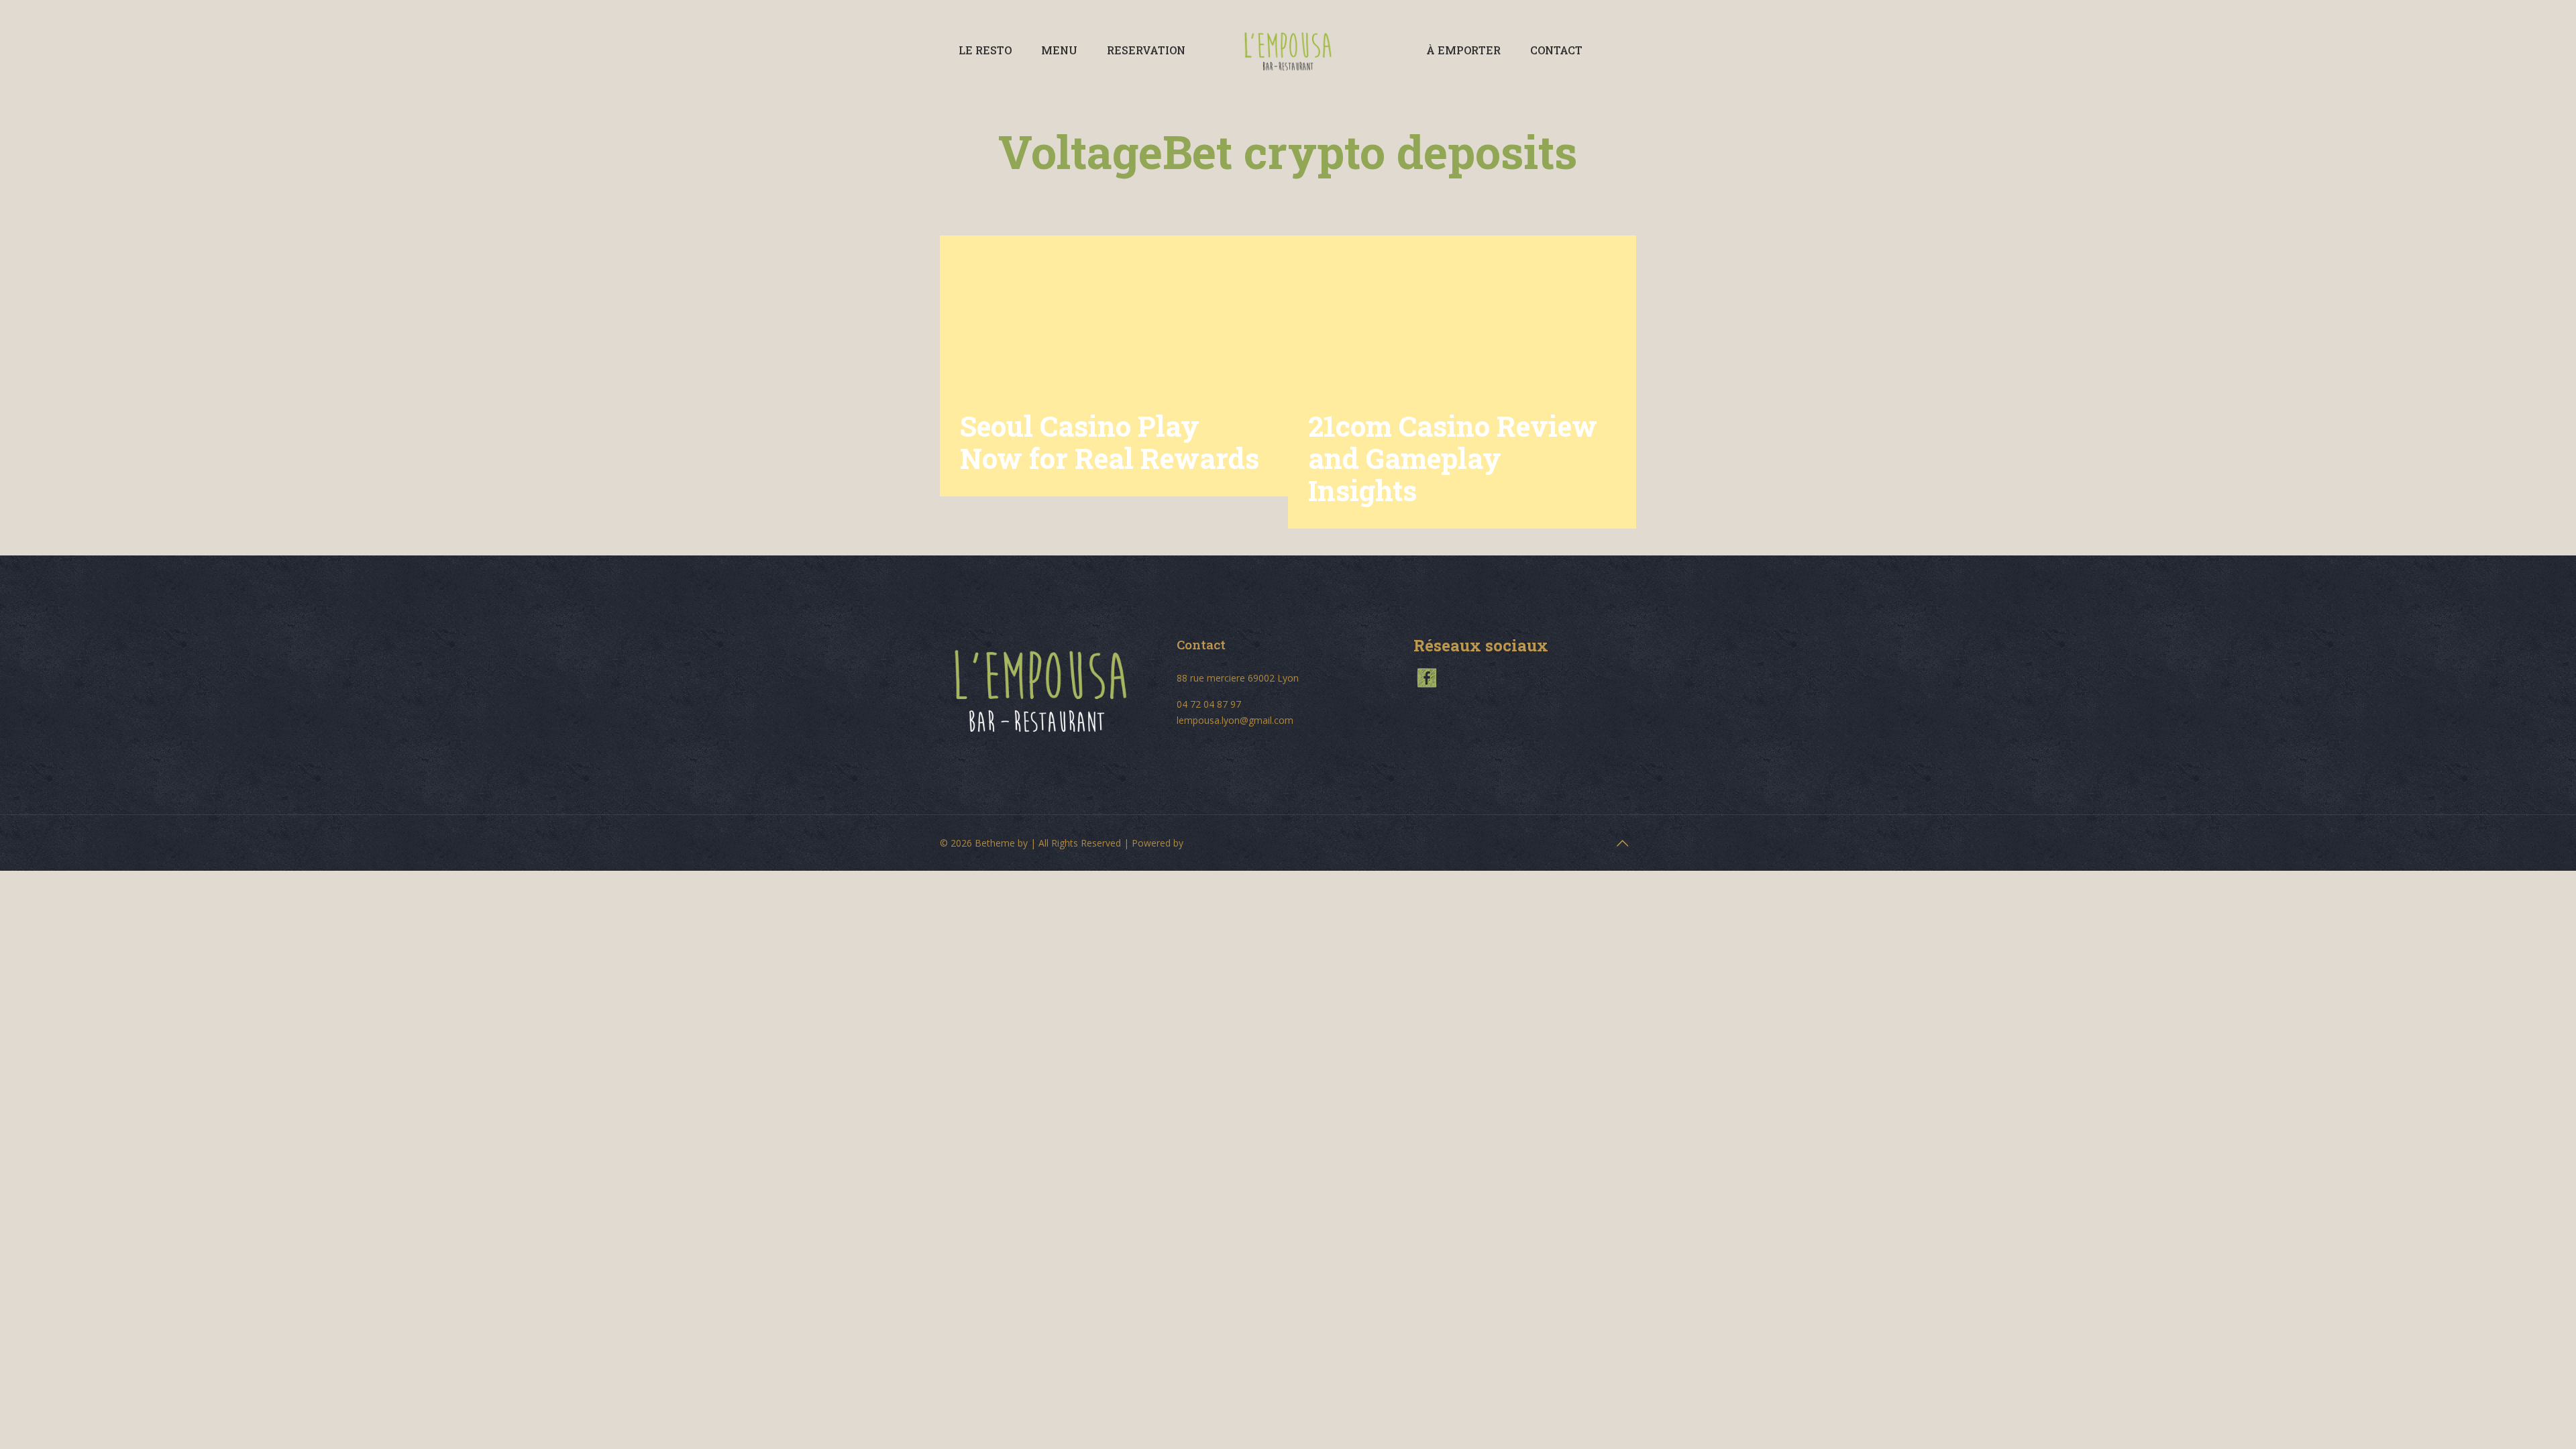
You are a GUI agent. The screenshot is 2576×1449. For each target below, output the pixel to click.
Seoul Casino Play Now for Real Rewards (1110, 442)
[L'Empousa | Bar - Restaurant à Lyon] (1288, 50)
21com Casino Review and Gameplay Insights (1453, 458)
